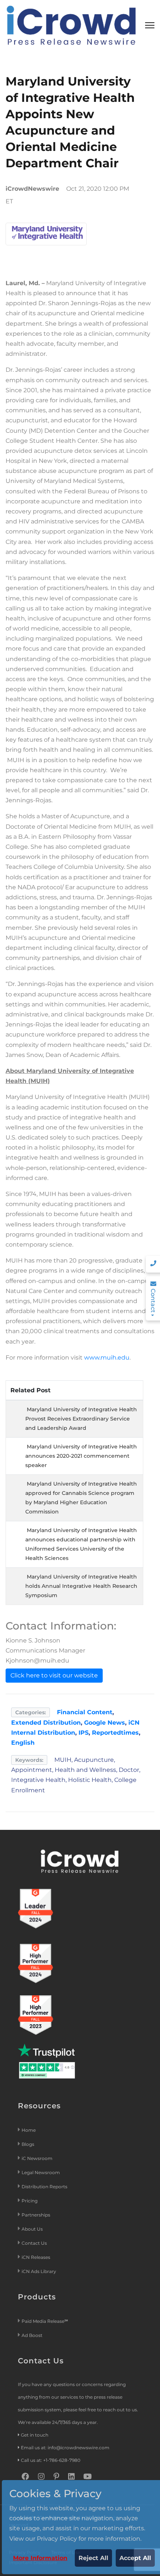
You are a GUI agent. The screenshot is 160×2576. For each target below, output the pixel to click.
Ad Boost (32, 2335)
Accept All (135, 2558)
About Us (32, 2229)
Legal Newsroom (41, 2172)
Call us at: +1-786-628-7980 (51, 2460)
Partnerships (36, 2215)
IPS (84, 1733)
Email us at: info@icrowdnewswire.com (65, 2448)
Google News (105, 1723)
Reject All (93, 2558)
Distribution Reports (45, 2187)
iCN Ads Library (39, 2271)
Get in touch (35, 2435)
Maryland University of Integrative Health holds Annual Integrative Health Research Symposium (81, 1586)
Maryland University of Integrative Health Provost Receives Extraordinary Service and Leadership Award (81, 1419)
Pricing (30, 2201)
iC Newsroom (38, 2158)
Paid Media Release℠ (45, 2321)
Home (29, 2130)
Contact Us (34, 2243)
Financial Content (85, 1712)
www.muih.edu (107, 1358)
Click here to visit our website (54, 1675)
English (23, 1743)
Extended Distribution (46, 1723)
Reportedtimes (115, 1733)
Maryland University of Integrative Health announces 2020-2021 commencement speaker (81, 1456)
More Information (40, 2558)
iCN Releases (36, 2257)
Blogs (28, 2144)
